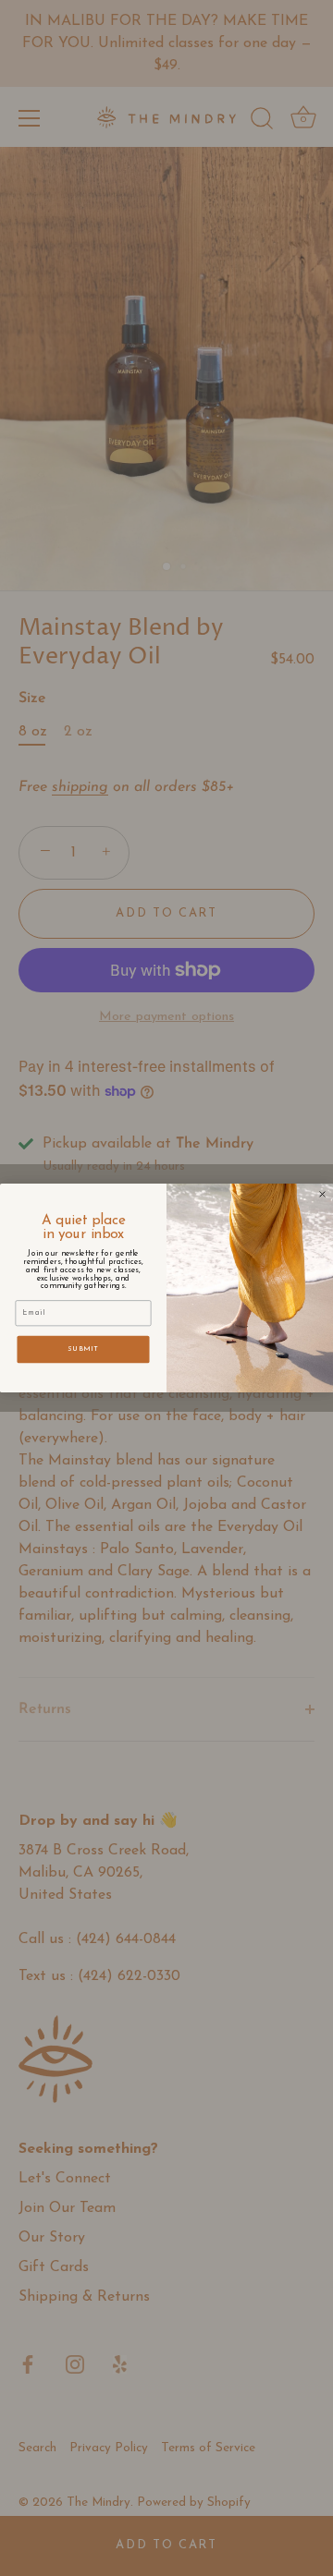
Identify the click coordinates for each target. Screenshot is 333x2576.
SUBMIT (83, 1349)
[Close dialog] (323, 1195)
